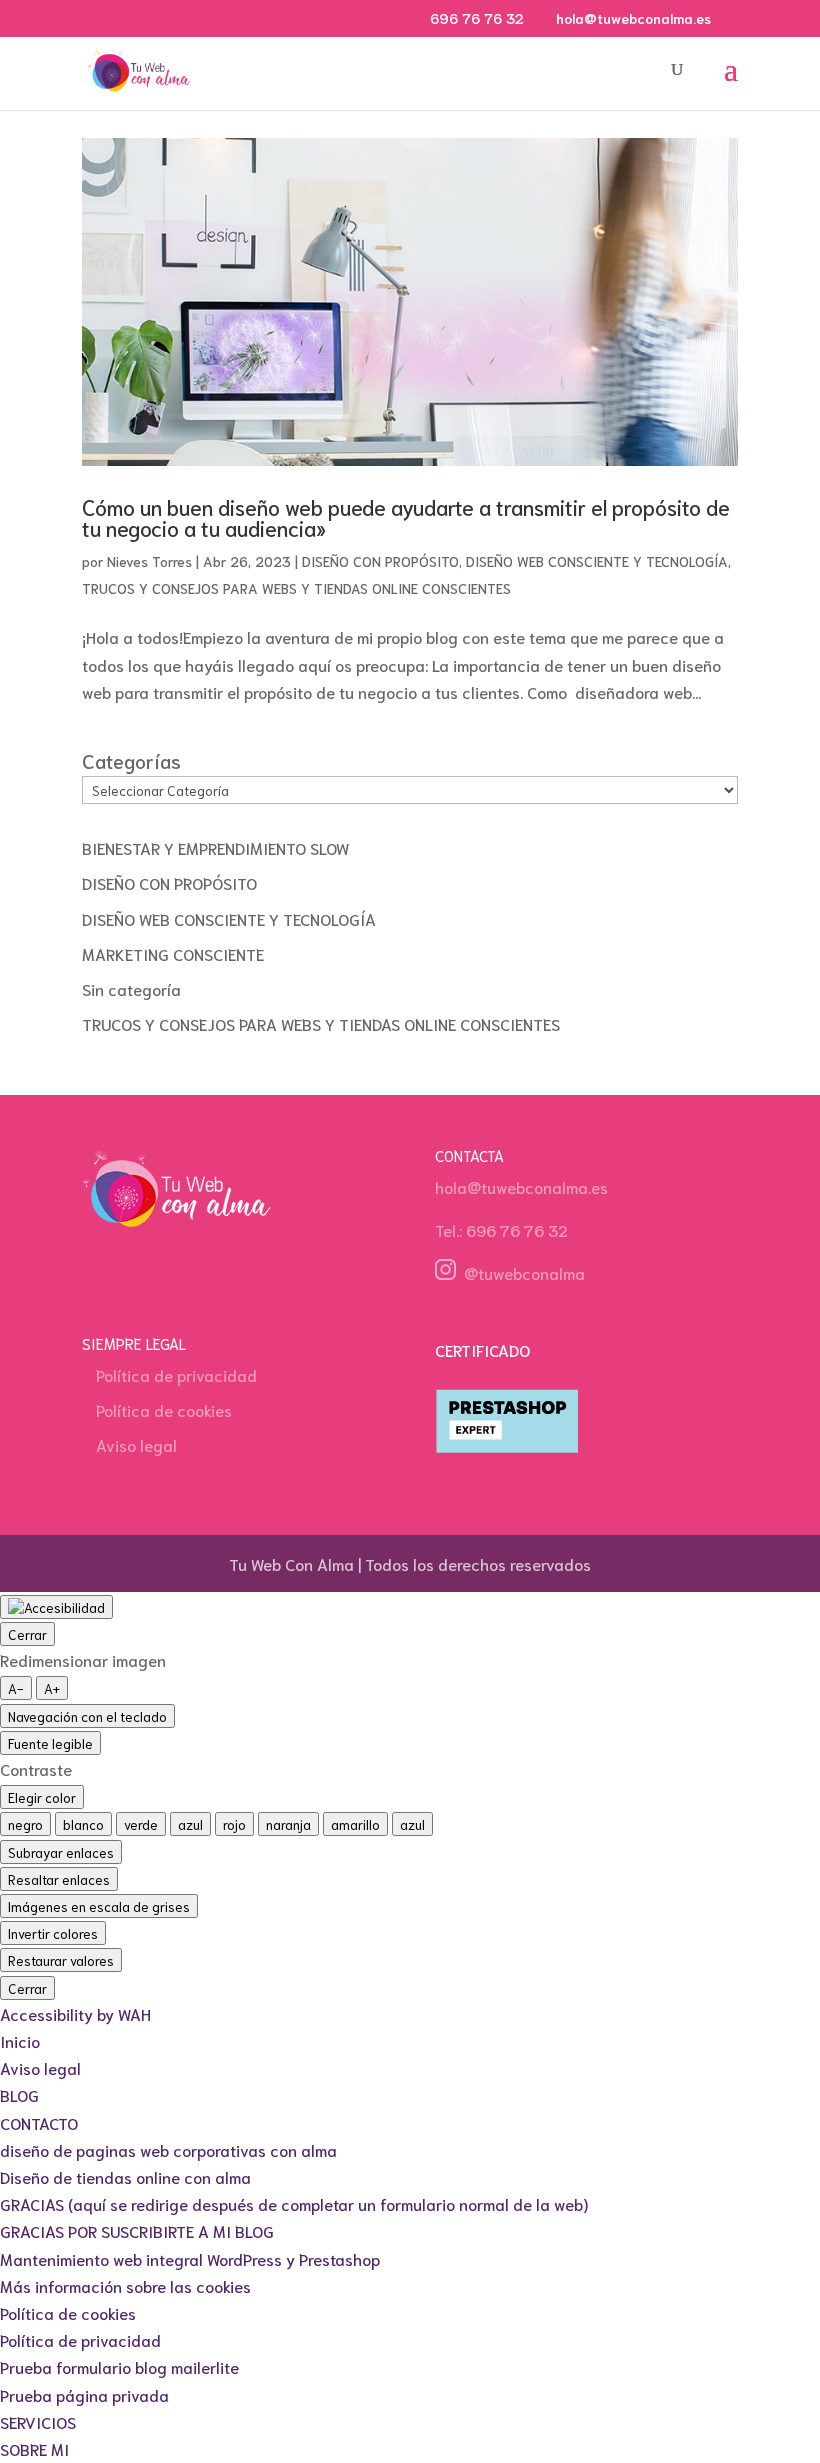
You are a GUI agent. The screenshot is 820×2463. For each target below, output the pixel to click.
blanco (83, 1824)
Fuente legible (50, 1743)
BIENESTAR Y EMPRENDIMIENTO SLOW (215, 847)
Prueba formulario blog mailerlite (119, 2366)
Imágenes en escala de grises (99, 1906)
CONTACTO (39, 2122)
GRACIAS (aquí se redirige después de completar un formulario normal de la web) (294, 2203)
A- (16, 1688)
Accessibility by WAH (75, 2013)
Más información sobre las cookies (125, 2285)
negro (25, 1824)
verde (141, 1824)
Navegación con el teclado (87, 1716)
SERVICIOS (38, 2421)
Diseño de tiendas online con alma (125, 2176)
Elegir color (42, 1797)
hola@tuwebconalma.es (521, 1186)
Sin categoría (131, 988)
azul (190, 1824)
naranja (288, 1824)
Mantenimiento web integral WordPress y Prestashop (190, 2258)
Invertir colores (53, 1933)
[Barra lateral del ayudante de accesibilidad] (56, 1607)
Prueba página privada (84, 2394)
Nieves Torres (149, 561)
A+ (52, 1688)
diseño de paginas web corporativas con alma (168, 2149)
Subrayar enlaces (61, 1852)
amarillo (355, 1824)
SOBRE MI (34, 2448)
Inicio (20, 2040)
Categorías (131, 760)
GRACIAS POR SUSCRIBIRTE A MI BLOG (137, 2230)
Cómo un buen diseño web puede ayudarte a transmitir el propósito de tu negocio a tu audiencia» (406, 517)
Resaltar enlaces (59, 1879)
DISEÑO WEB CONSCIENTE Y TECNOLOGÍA (597, 561)
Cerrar (27, 1634)
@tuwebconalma (520, 1272)
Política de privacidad (176, 1374)
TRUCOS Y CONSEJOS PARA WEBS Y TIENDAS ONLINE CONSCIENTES (296, 588)
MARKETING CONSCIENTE (173, 953)
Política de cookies (164, 1409)
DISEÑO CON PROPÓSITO (380, 561)
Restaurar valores (61, 1960)
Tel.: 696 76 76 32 (501, 1229)
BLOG (19, 2094)
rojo (234, 1824)
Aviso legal (136, 1444)
